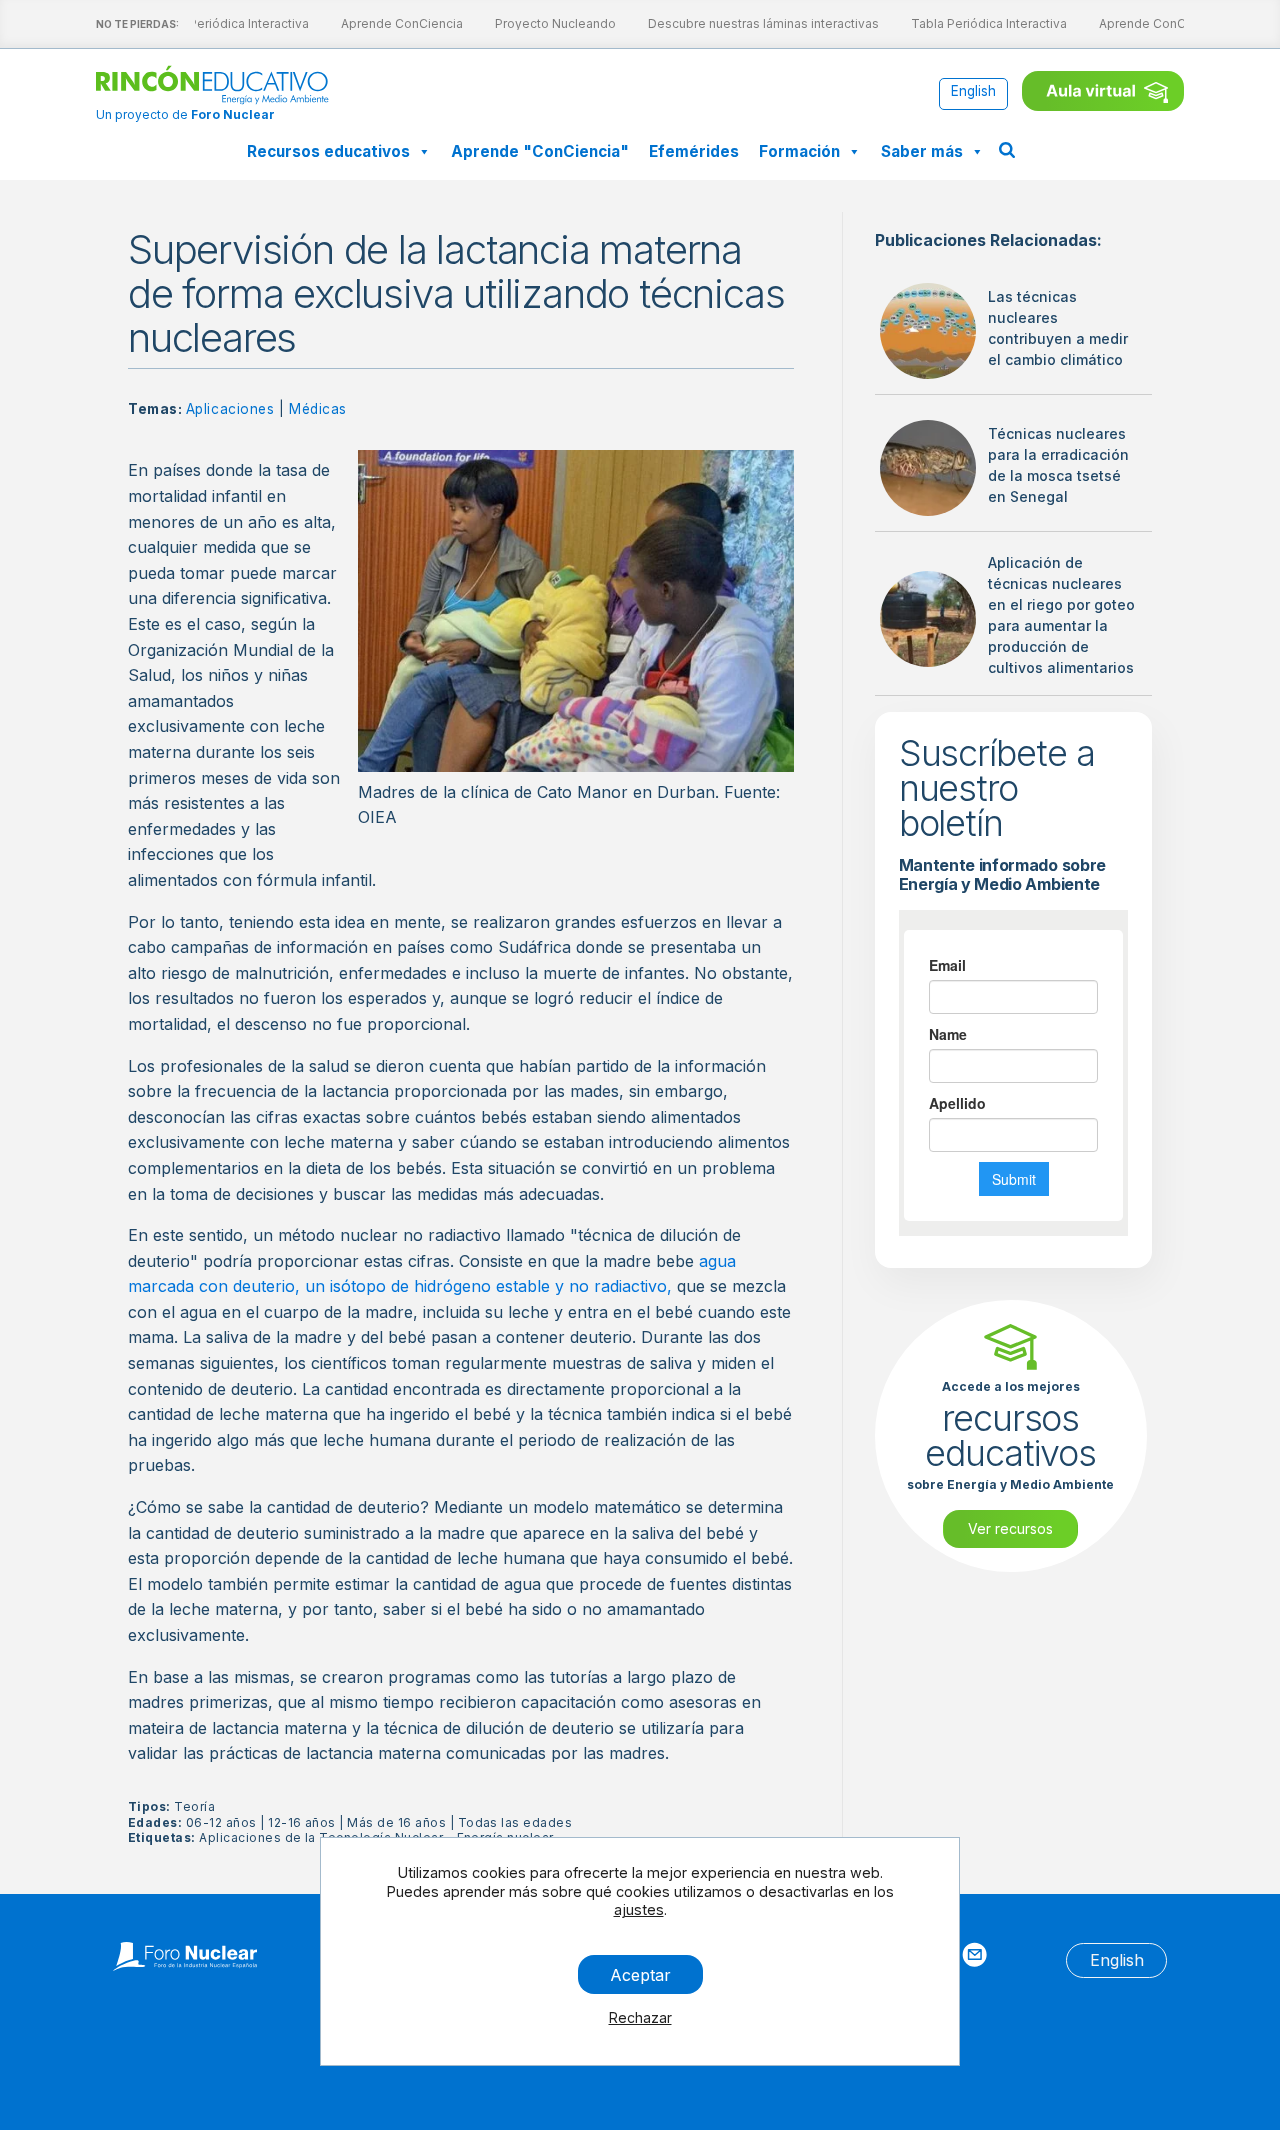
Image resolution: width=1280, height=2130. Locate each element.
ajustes (639, 1909)
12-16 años (302, 1822)
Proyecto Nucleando (546, 23)
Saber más (922, 151)
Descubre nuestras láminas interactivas (754, 23)
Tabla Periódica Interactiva (222, 23)
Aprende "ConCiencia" (540, 151)
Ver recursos (1010, 1528)
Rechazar (640, 2017)
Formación (799, 151)
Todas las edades (515, 1822)
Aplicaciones (230, 409)
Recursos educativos (328, 151)
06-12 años (221, 1822)
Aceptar (640, 1974)
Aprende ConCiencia (393, 23)
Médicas (318, 409)
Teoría (194, 1806)
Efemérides (694, 151)
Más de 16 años (396, 1822)
